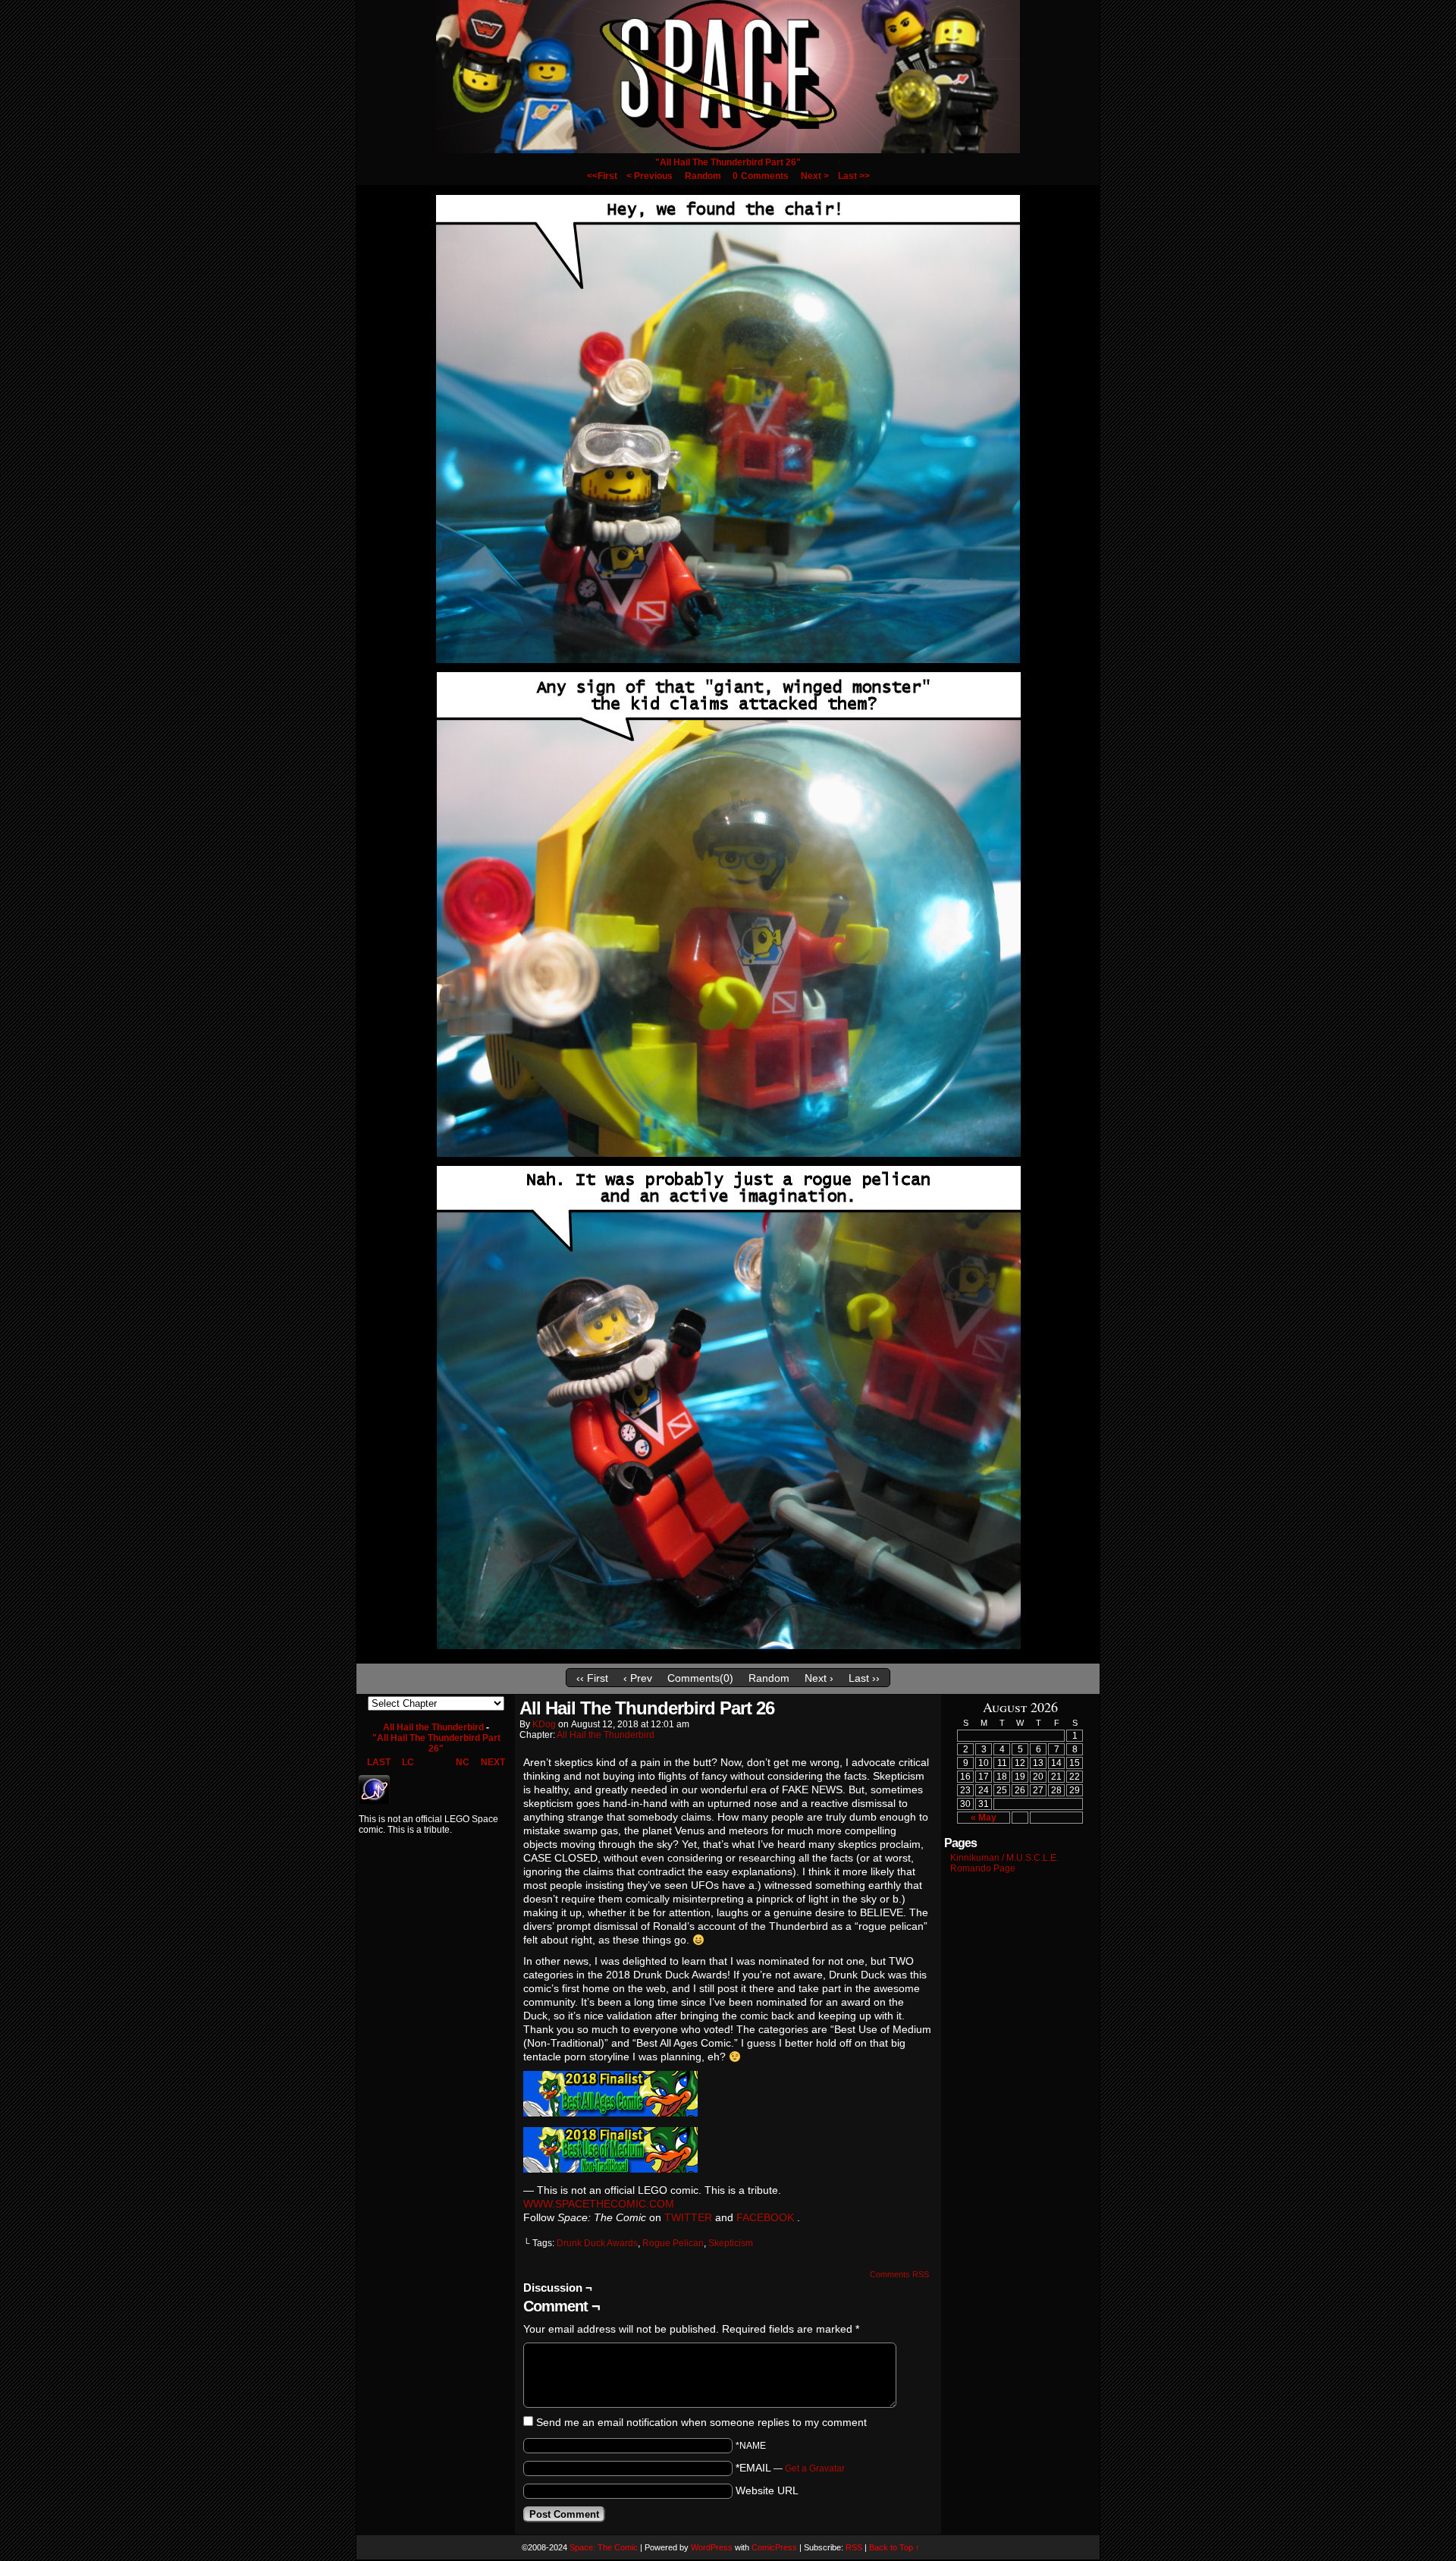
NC (463, 1762)
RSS (854, 2547)
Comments (761, 176)
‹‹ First (592, 1678)
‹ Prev (638, 1678)
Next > (815, 176)
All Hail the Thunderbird (433, 1727)
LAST (379, 1762)
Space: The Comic (604, 2547)
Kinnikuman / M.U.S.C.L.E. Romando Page (1004, 1863)
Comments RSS (899, 2274)
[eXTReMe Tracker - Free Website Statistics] (374, 1801)
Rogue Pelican (673, 2243)
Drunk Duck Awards (597, 2243)
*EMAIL (790, 2468)
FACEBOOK (765, 2217)
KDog (544, 1724)
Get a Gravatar (815, 2468)
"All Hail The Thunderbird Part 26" (728, 162)
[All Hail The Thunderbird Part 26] (728, 1658)
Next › (819, 1678)
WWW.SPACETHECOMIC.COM (599, 2204)
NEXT (493, 1762)
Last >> (854, 176)
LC (408, 1762)
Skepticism (731, 2243)
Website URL (767, 2490)
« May (984, 1818)
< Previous (650, 176)
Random (703, 176)
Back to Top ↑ (894, 2547)
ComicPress (774, 2547)
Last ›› (864, 1678)
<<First (602, 176)
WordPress (712, 2547)
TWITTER (688, 2217)
